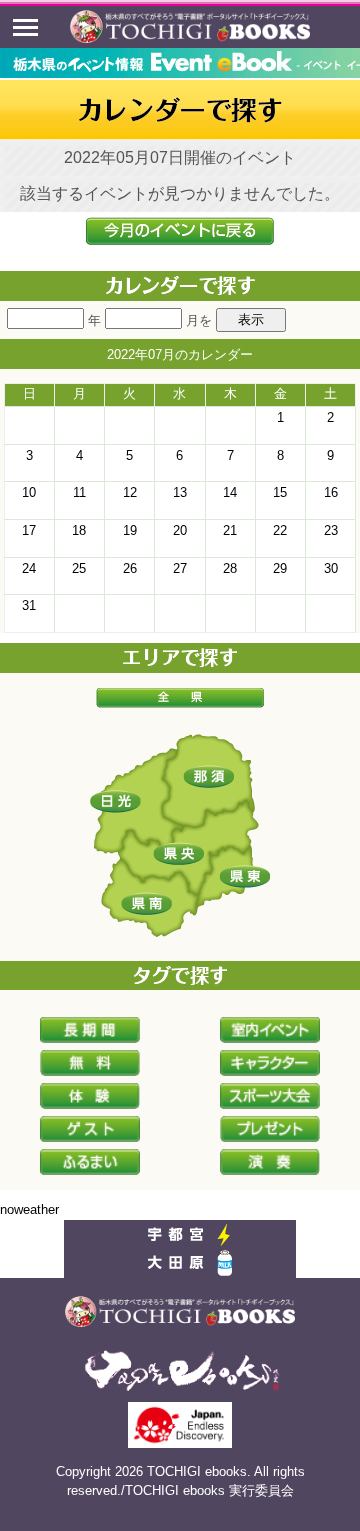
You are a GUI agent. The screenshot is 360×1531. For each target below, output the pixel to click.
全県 (180, 698)
